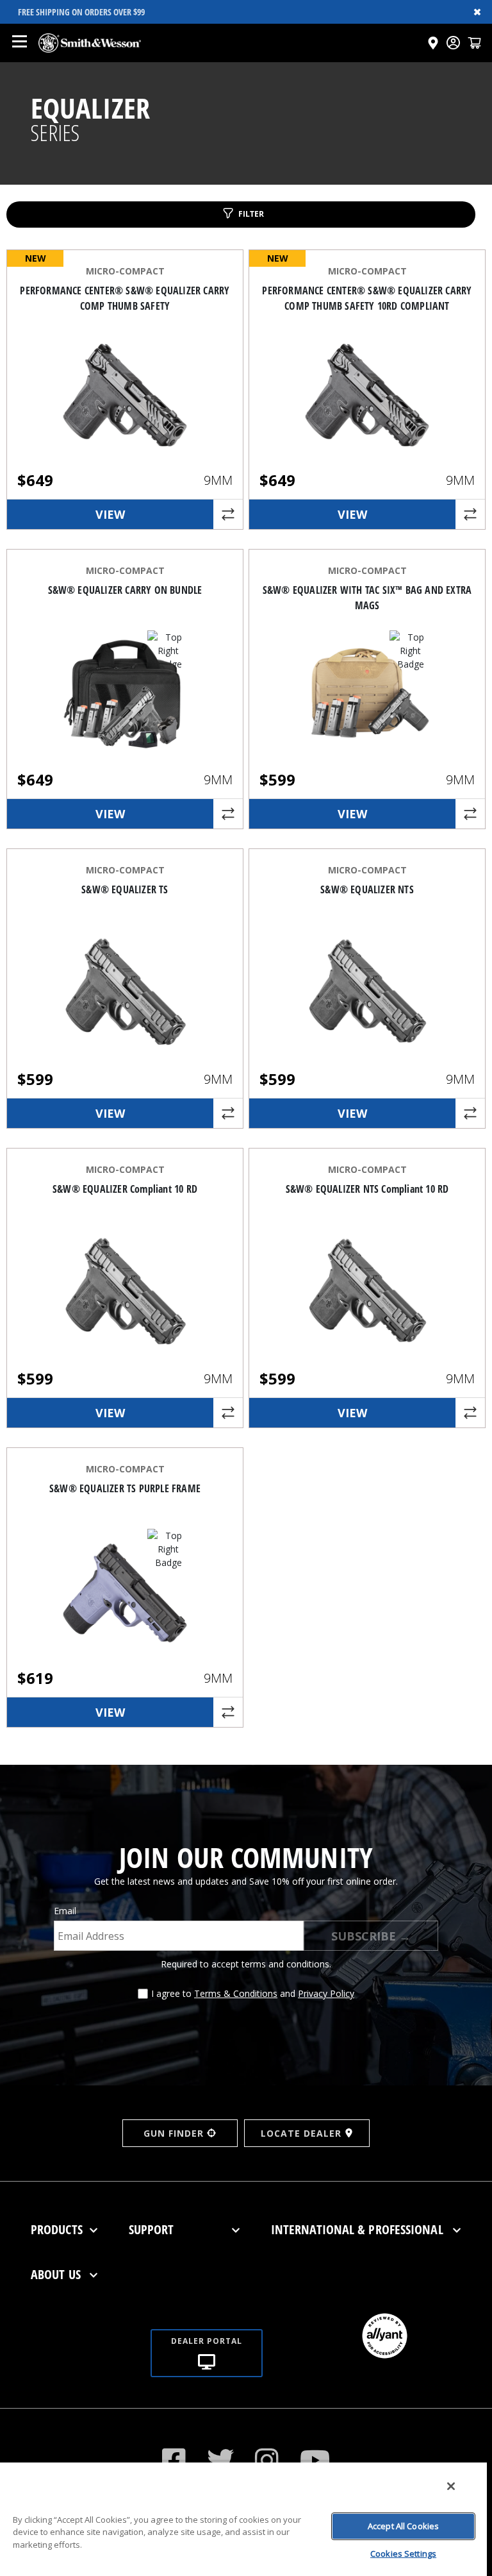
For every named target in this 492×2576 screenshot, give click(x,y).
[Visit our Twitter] (221, 2460)
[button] (474, 43)
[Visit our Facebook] (174, 2460)
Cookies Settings (403, 2554)
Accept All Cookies (403, 2526)
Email (65, 1911)
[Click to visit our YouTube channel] (315, 2460)
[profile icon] (453, 43)
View (110, 514)
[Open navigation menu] (19, 43)
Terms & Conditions (236, 1993)
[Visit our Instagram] (267, 2460)
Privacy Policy (326, 1993)
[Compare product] (228, 514)
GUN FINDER (174, 2133)
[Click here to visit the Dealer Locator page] (433, 43)
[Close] (451, 2486)
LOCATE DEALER (301, 2133)
